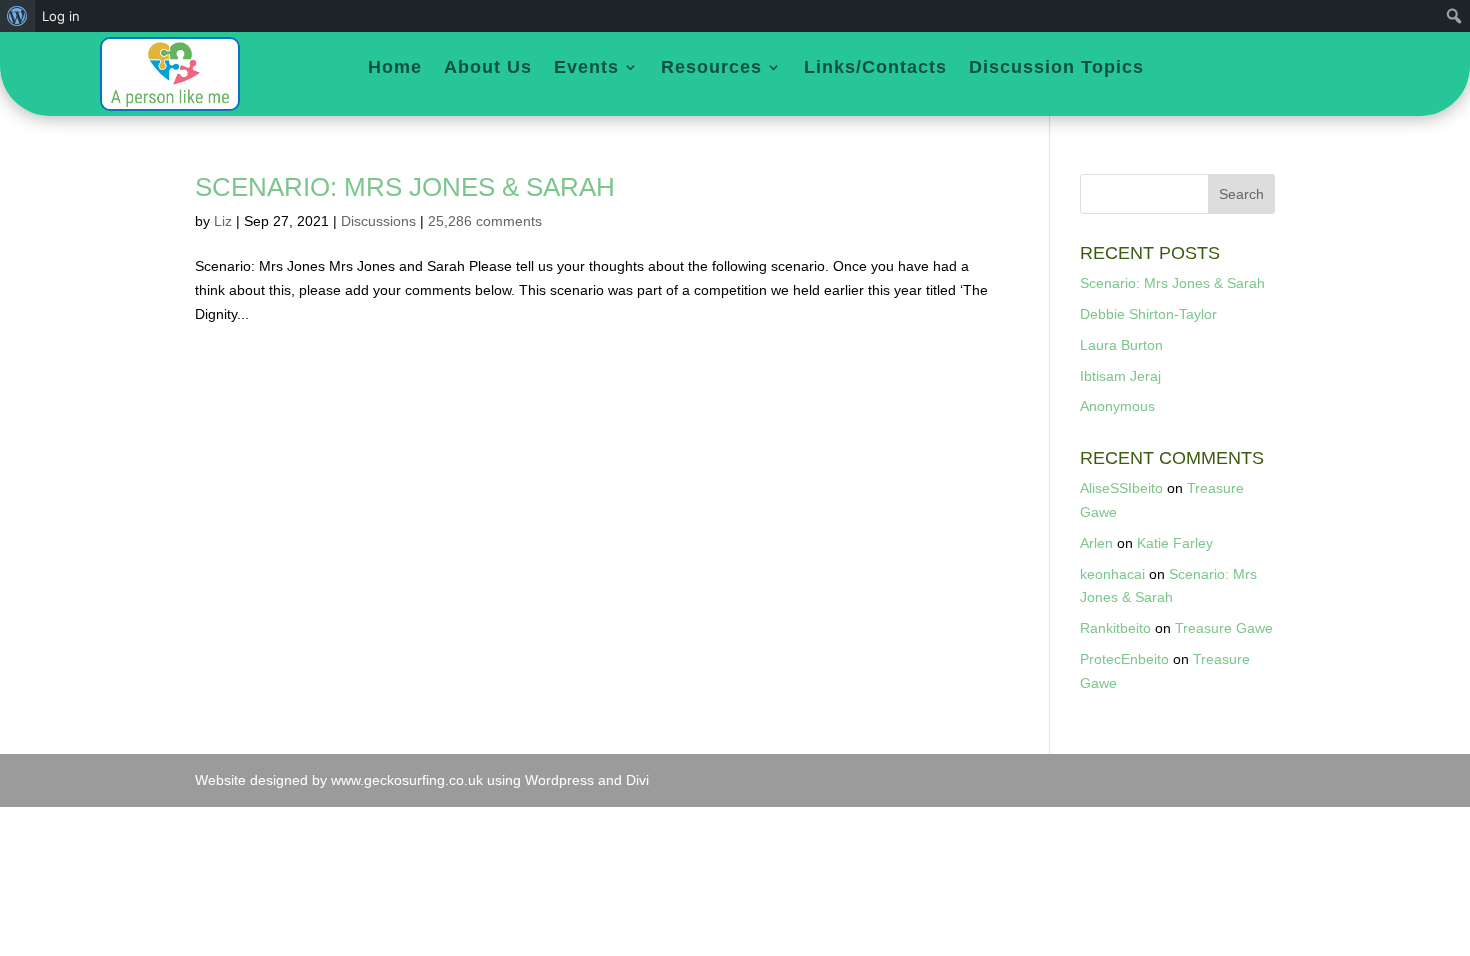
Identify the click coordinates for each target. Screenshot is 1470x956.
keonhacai (1112, 574)
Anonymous (1117, 406)
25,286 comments (485, 221)
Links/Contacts (875, 68)
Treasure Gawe (1224, 628)
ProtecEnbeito (1124, 659)
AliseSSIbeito (1121, 488)
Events (586, 68)
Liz (223, 221)
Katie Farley (1175, 543)
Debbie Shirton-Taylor (1148, 314)
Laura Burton (1121, 345)
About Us (488, 68)
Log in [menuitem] (61, 16)
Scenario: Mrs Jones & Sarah (405, 187)
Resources (711, 68)
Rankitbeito (1115, 628)
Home (395, 68)
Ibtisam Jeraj (1120, 376)
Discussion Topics (1056, 68)
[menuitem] (17, 16)
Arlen (1096, 543)
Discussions (378, 221)
